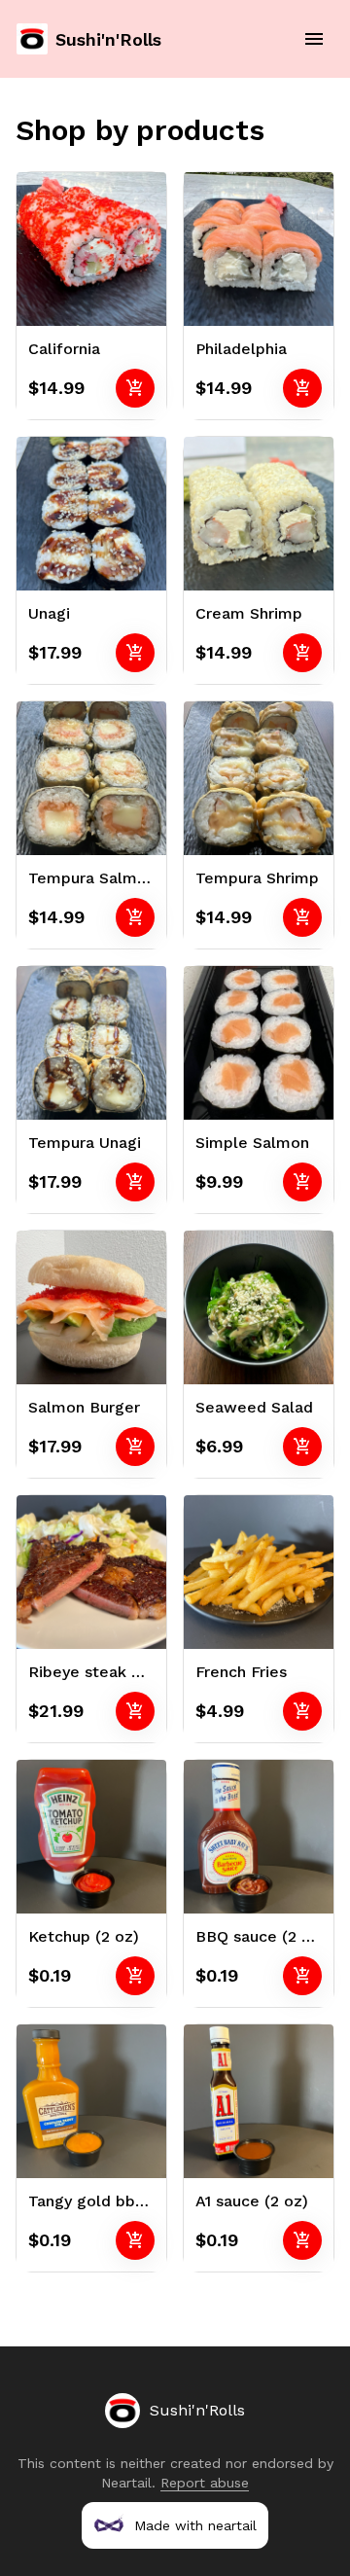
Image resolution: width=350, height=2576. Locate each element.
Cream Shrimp (249, 613)
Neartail (126, 2483)
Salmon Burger (84, 1407)
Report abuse (205, 2483)
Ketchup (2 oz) (84, 1936)
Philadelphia (241, 349)
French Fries (241, 1672)
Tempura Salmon (92, 878)
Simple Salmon (252, 1143)
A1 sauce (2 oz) (252, 2201)
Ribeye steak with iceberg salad (150, 1672)
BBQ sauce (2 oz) (261, 1936)
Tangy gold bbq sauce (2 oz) (135, 2201)
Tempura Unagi (85, 1143)
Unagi (49, 613)
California (64, 349)
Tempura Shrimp (257, 878)
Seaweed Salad (254, 1407)
